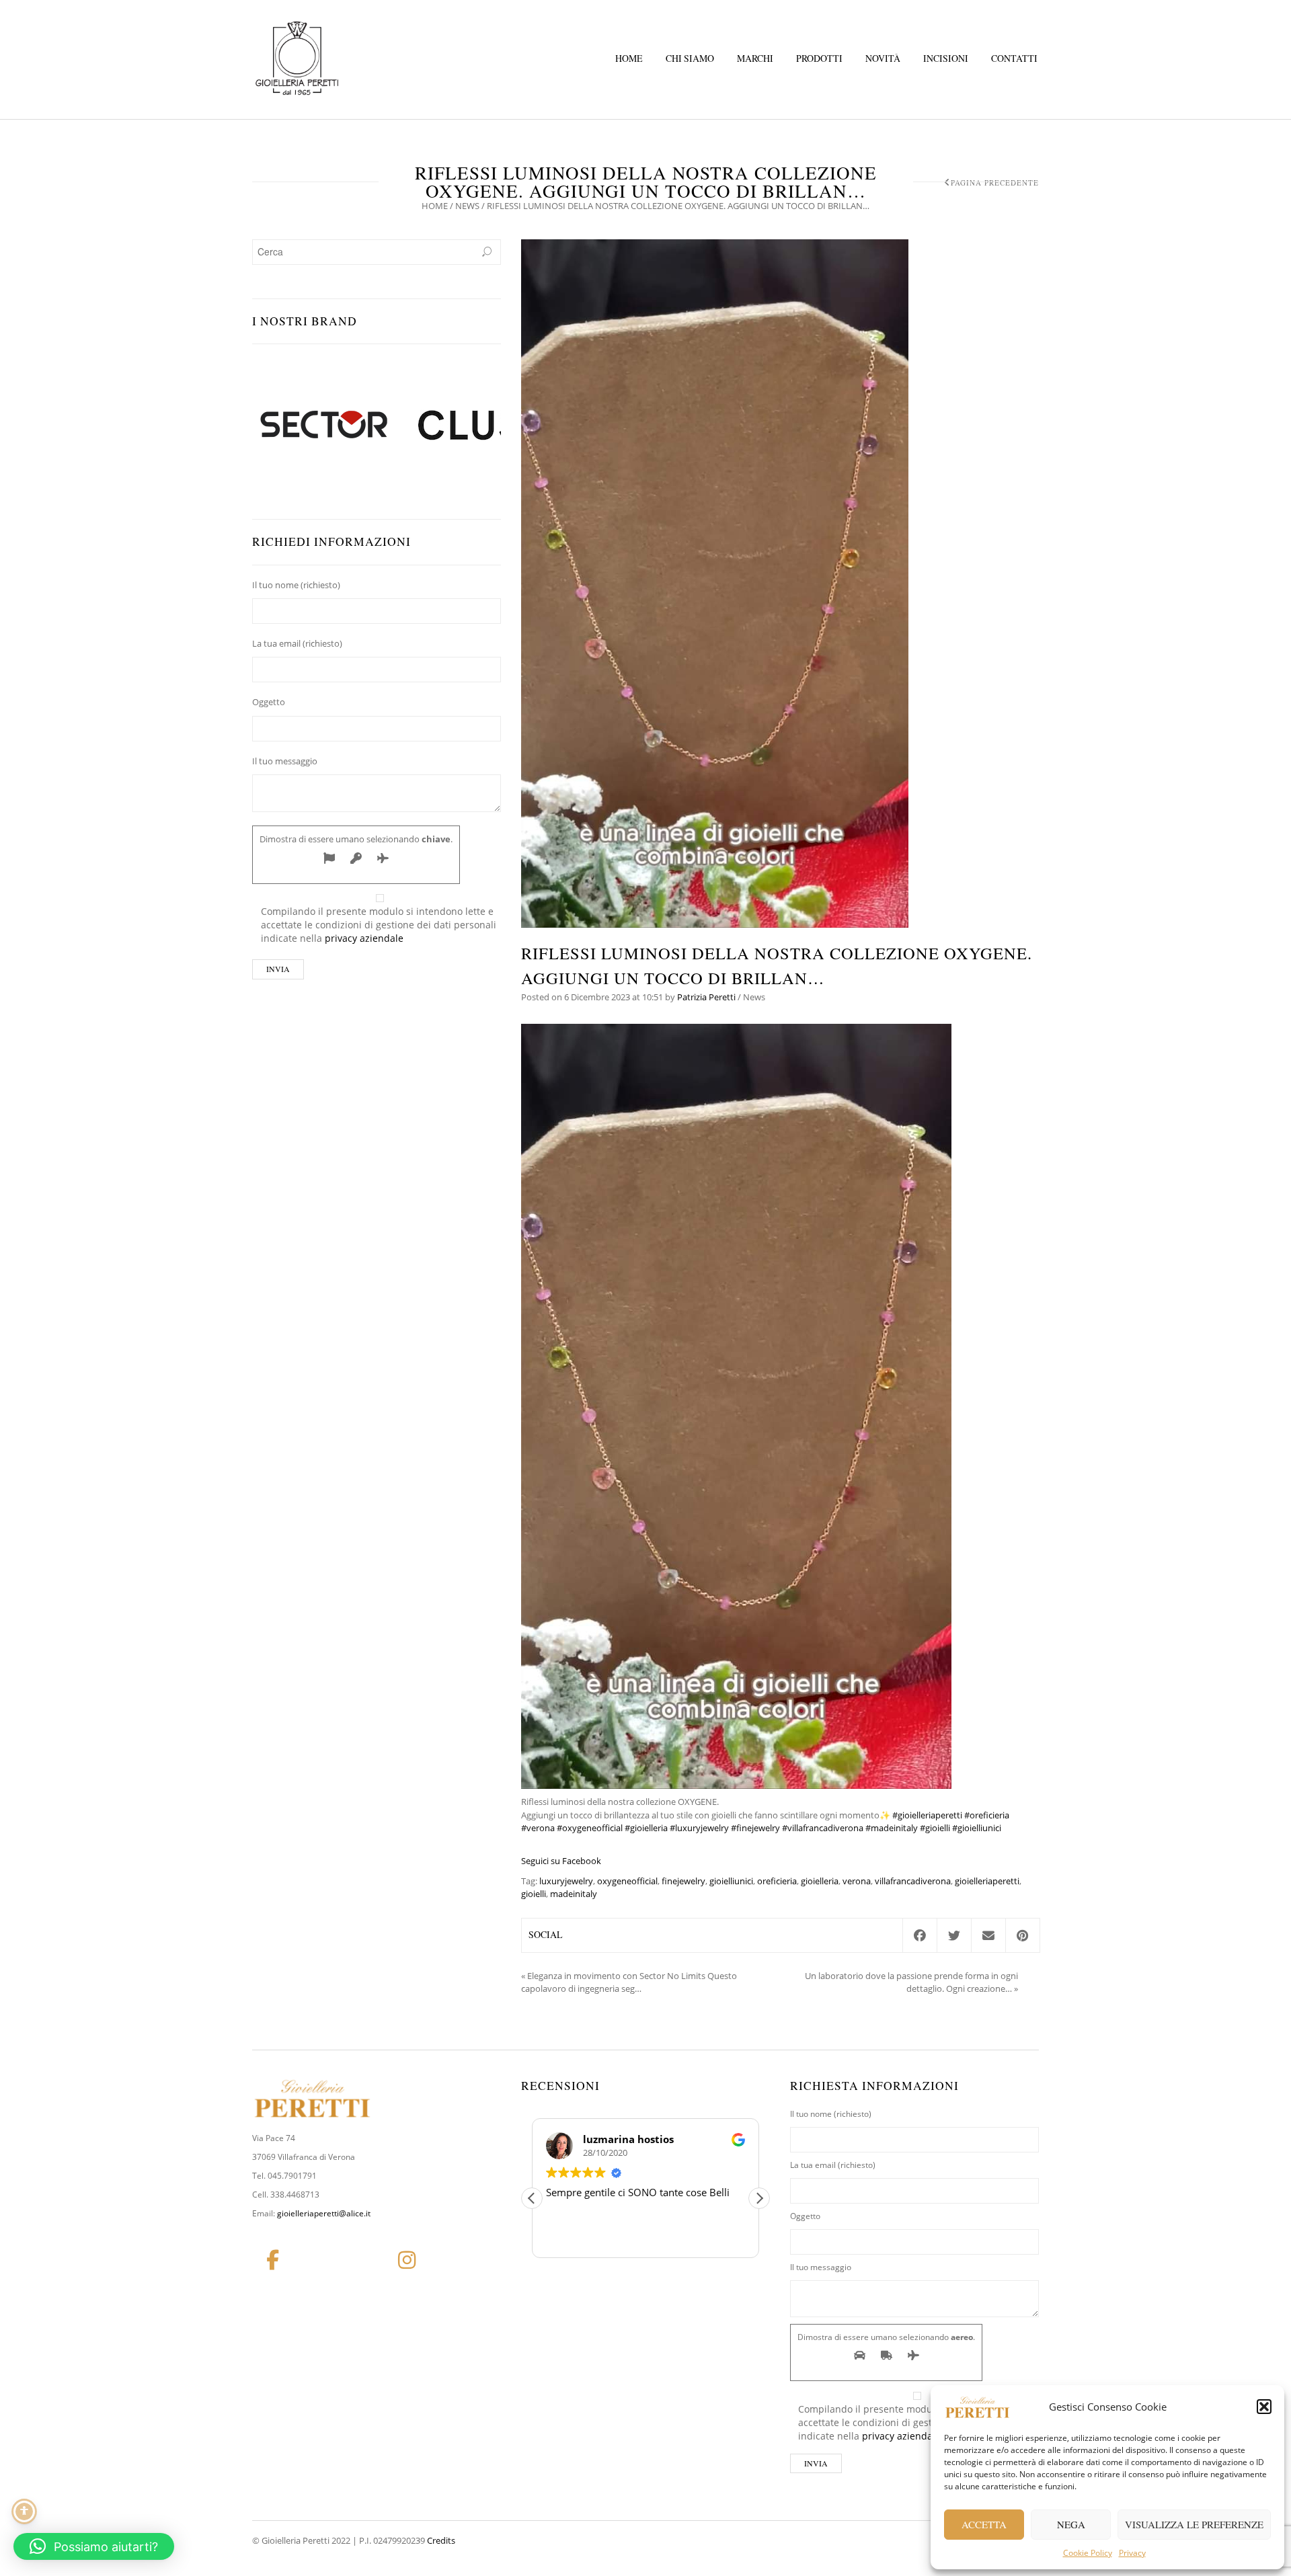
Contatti (1014, 58)
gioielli (534, 1894)
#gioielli (935, 1828)
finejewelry (683, 1881)
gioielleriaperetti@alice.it (324, 2213)
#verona (538, 1828)
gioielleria (820, 1881)
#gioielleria (646, 1828)
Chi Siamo (690, 58)
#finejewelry (755, 1828)
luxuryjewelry (566, 1881)
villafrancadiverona (913, 1881)
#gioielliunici (977, 1828)
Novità (883, 58)
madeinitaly (574, 1894)
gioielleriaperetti (987, 1881)
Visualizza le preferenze (1194, 2524)
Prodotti (819, 58)
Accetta (984, 2524)
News (467, 206)
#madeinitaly (892, 1828)
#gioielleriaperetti (927, 1815)
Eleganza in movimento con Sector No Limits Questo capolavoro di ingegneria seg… (629, 1982)
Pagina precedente (995, 183)
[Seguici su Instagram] (407, 2260)
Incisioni (946, 58)
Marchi (755, 58)
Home (629, 58)
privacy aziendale (364, 938)
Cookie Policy (1088, 2553)
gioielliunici (731, 1881)
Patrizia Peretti (706, 997)
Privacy (1132, 2553)
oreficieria (777, 1881)
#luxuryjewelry (699, 1828)
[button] (1264, 2407)
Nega (1071, 2524)
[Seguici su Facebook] (272, 2260)
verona (857, 1881)
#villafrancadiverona (823, 1828)
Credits (441, 2540)
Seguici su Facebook (561, 1861)
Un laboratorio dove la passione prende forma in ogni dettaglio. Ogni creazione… (911, 1982)
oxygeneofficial (627, 1881)
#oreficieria (987, 1815)
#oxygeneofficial (590, 1828)
